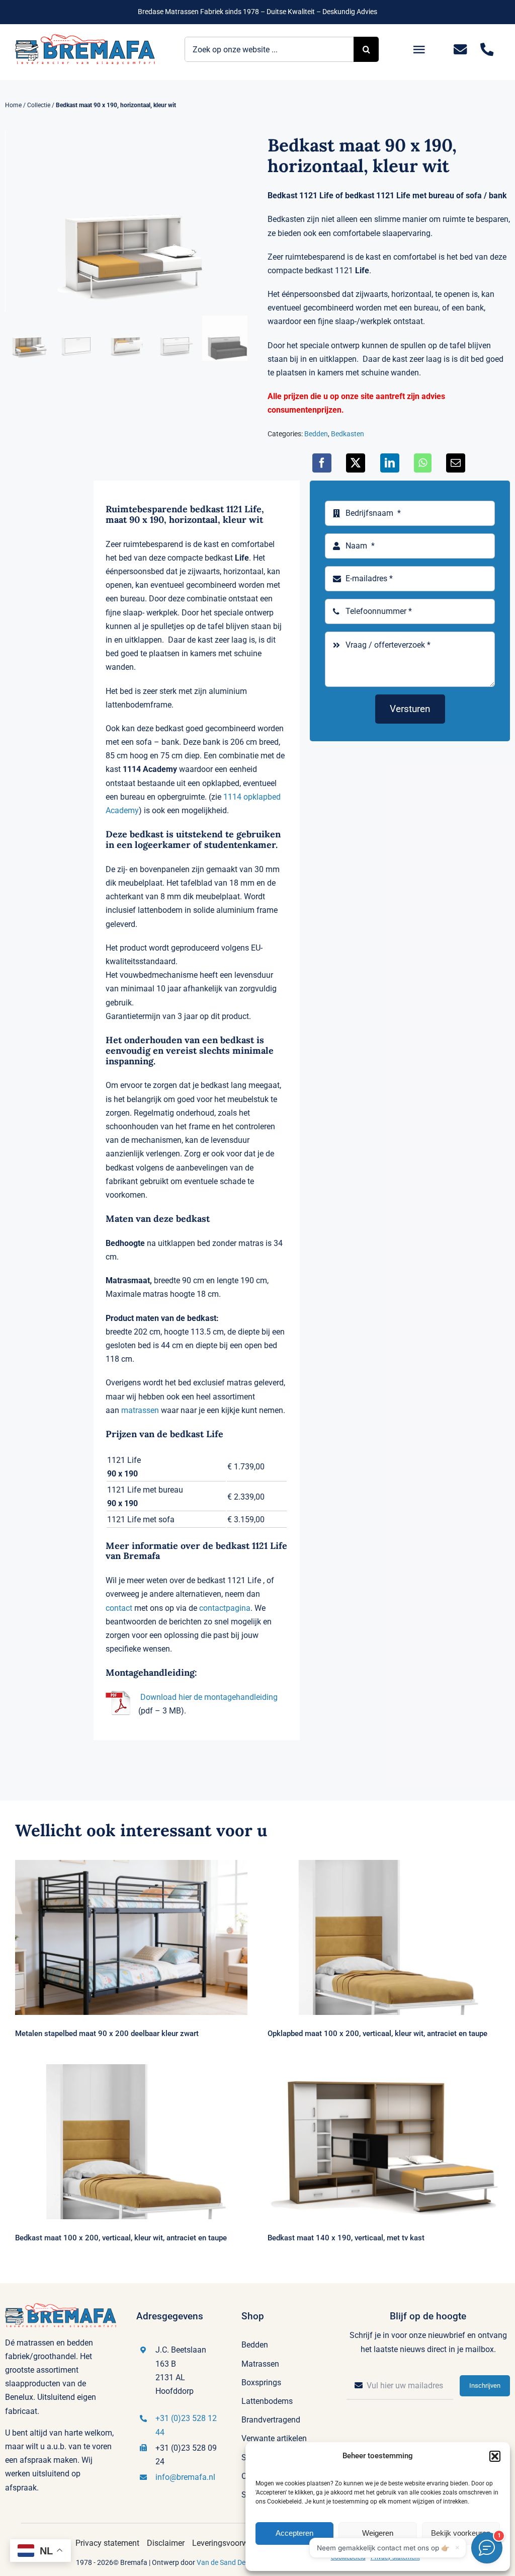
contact (119, 1608)
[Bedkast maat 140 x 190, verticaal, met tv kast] (384, 2142)
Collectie (39, 105)
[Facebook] (322, 463)
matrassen (140, 1410)
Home (13, 105)
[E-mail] (456, 463)
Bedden (316, 434)
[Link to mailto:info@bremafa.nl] (460, 50)
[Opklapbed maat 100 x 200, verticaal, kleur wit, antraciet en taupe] (384, 1937)
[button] (495, 2456)
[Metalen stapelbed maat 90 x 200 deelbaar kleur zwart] (131, 1937)
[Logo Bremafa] (85, 38)
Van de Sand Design (228, 2562)
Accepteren (294, 2533)
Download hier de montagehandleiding (209, 1697)
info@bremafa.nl (185, 2477)
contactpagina (225, 1608)
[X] (356, 463)
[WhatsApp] (423, 463)
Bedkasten (348, 434)
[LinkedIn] (390, 463)
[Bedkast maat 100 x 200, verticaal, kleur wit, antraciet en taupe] (131, 2142)
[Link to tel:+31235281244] (487, 50)
